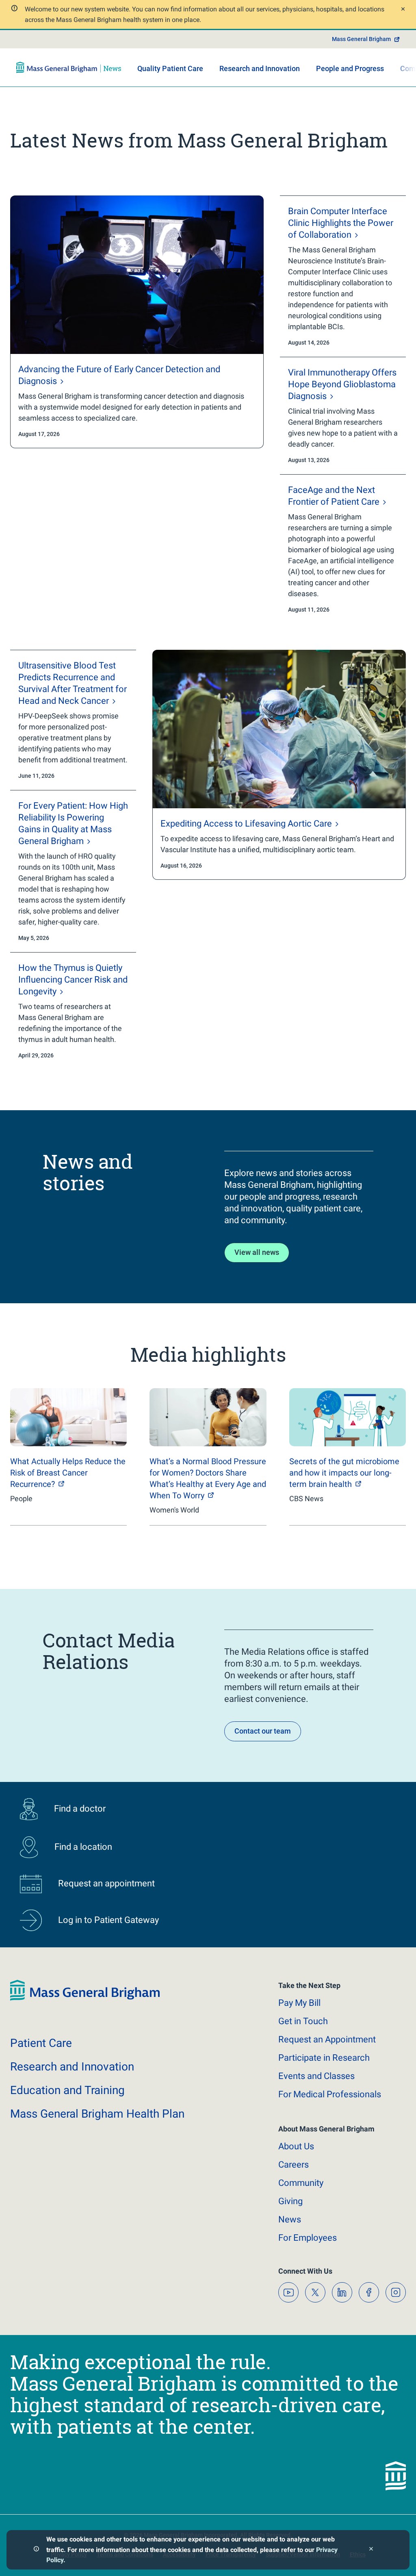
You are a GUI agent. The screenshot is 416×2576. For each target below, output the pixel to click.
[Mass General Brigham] (69, 67)
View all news (257, 1252)
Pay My (299, 2003)
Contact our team (263, 1731)
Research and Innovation (260, 68)
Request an (327, 2039)
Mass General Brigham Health (97, 2114)
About (296, 2146)
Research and (72, 2067)
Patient (41, 2043)
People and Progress (350, 68)
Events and (316, 2076)
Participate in (324, 2058)
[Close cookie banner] (371, 2550)
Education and (67, 2090)
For (308, 2238)
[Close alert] (402, 10)
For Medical (330, 2094)
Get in (303, 2021)
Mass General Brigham (361, 39)
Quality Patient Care (170, 68)
